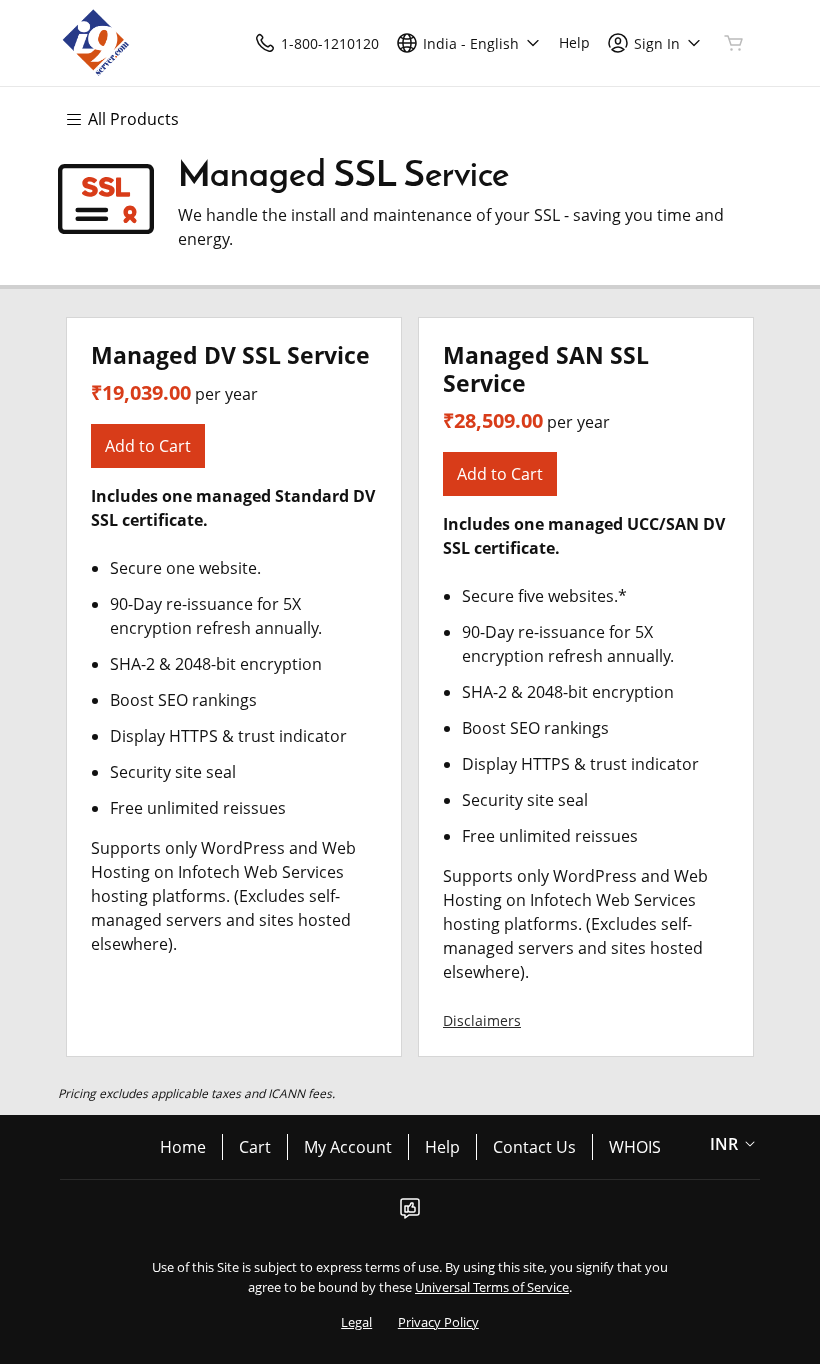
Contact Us (534, 1147)
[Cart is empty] (734, 43)
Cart (255, 1147)
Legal (356, 1322)
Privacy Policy (438, 1322)
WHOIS (635, 1147)
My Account (348, 1147)
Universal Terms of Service (492, 1287)
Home (183, 1147)
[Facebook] (410, 1214)
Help (442, 1147)
